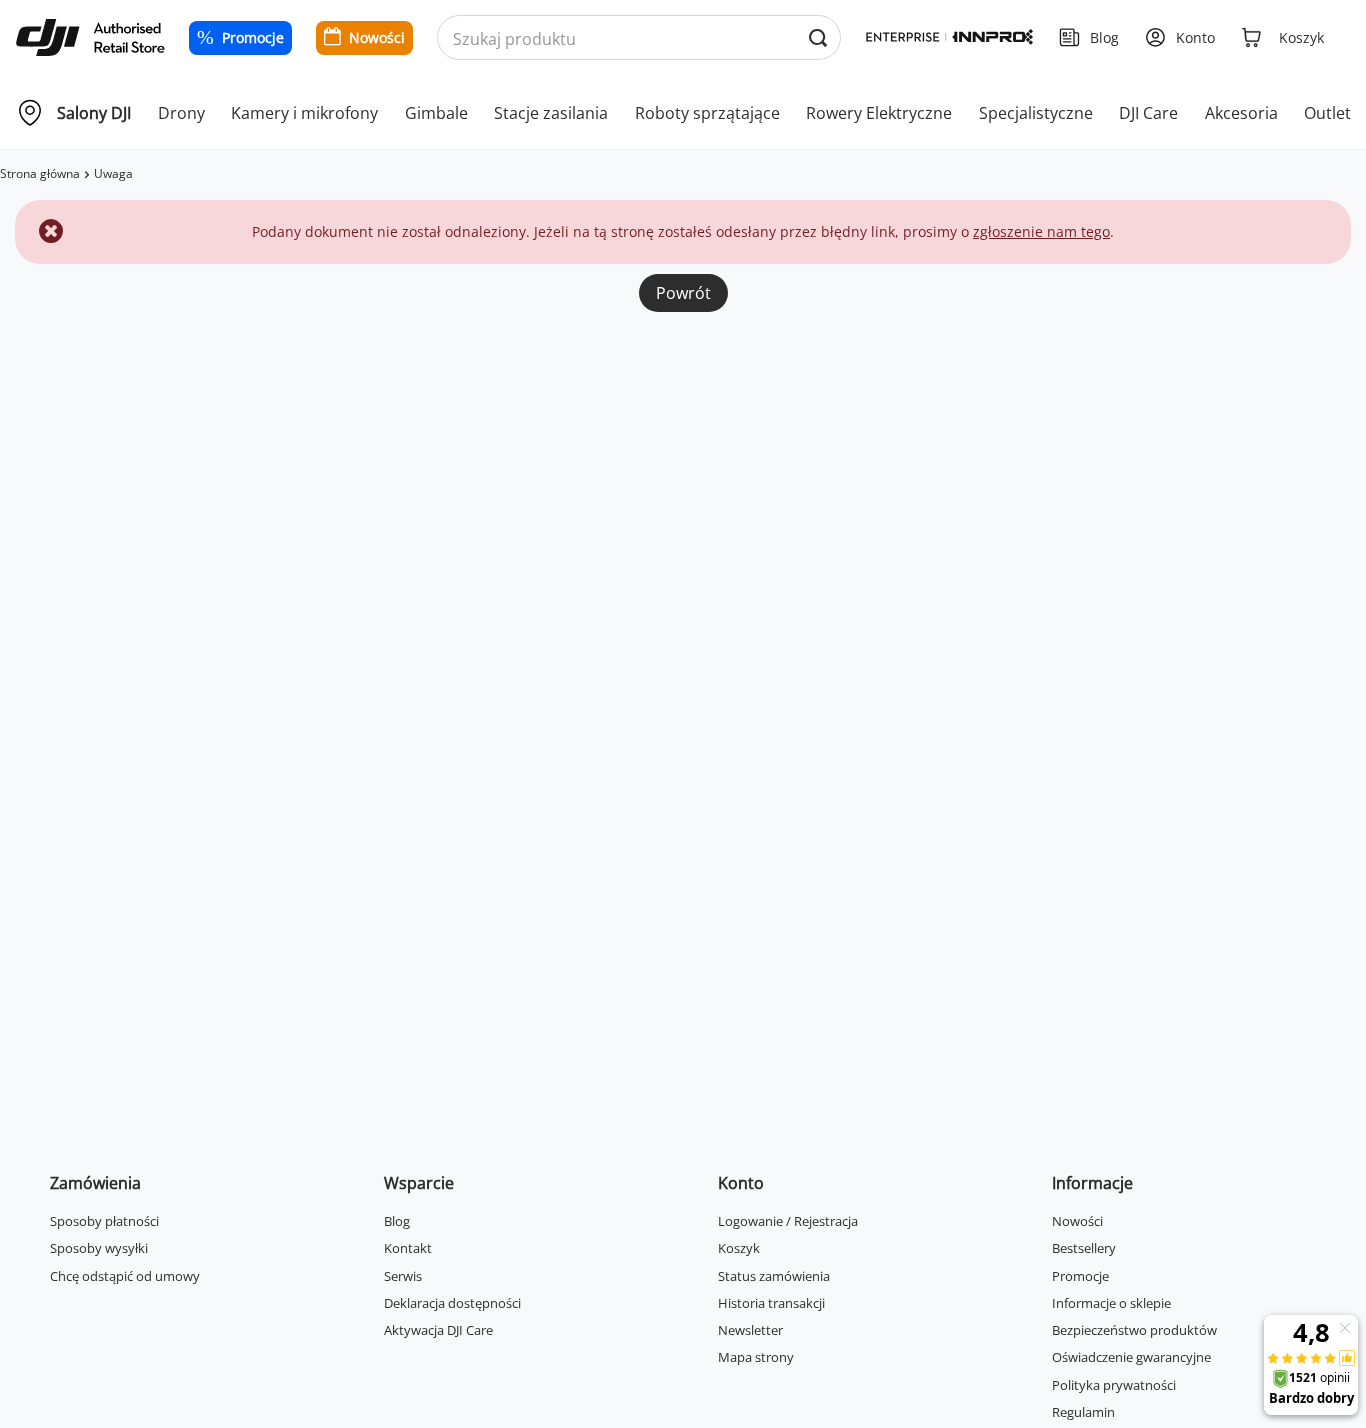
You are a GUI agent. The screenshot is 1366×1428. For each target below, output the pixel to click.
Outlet (1327, 113)
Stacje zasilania (551, 113)
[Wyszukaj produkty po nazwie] (817, 38)
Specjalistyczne (1036, 113)
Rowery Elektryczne (879, 113)
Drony (181, 113)
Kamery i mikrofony (304, 113)
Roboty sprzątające (707, 113)
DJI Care (1148, 113)
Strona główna (40, 173)
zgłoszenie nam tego (1041, 231)
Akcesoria (1241, 113)
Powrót (683, 293)
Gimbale (436, 113)
